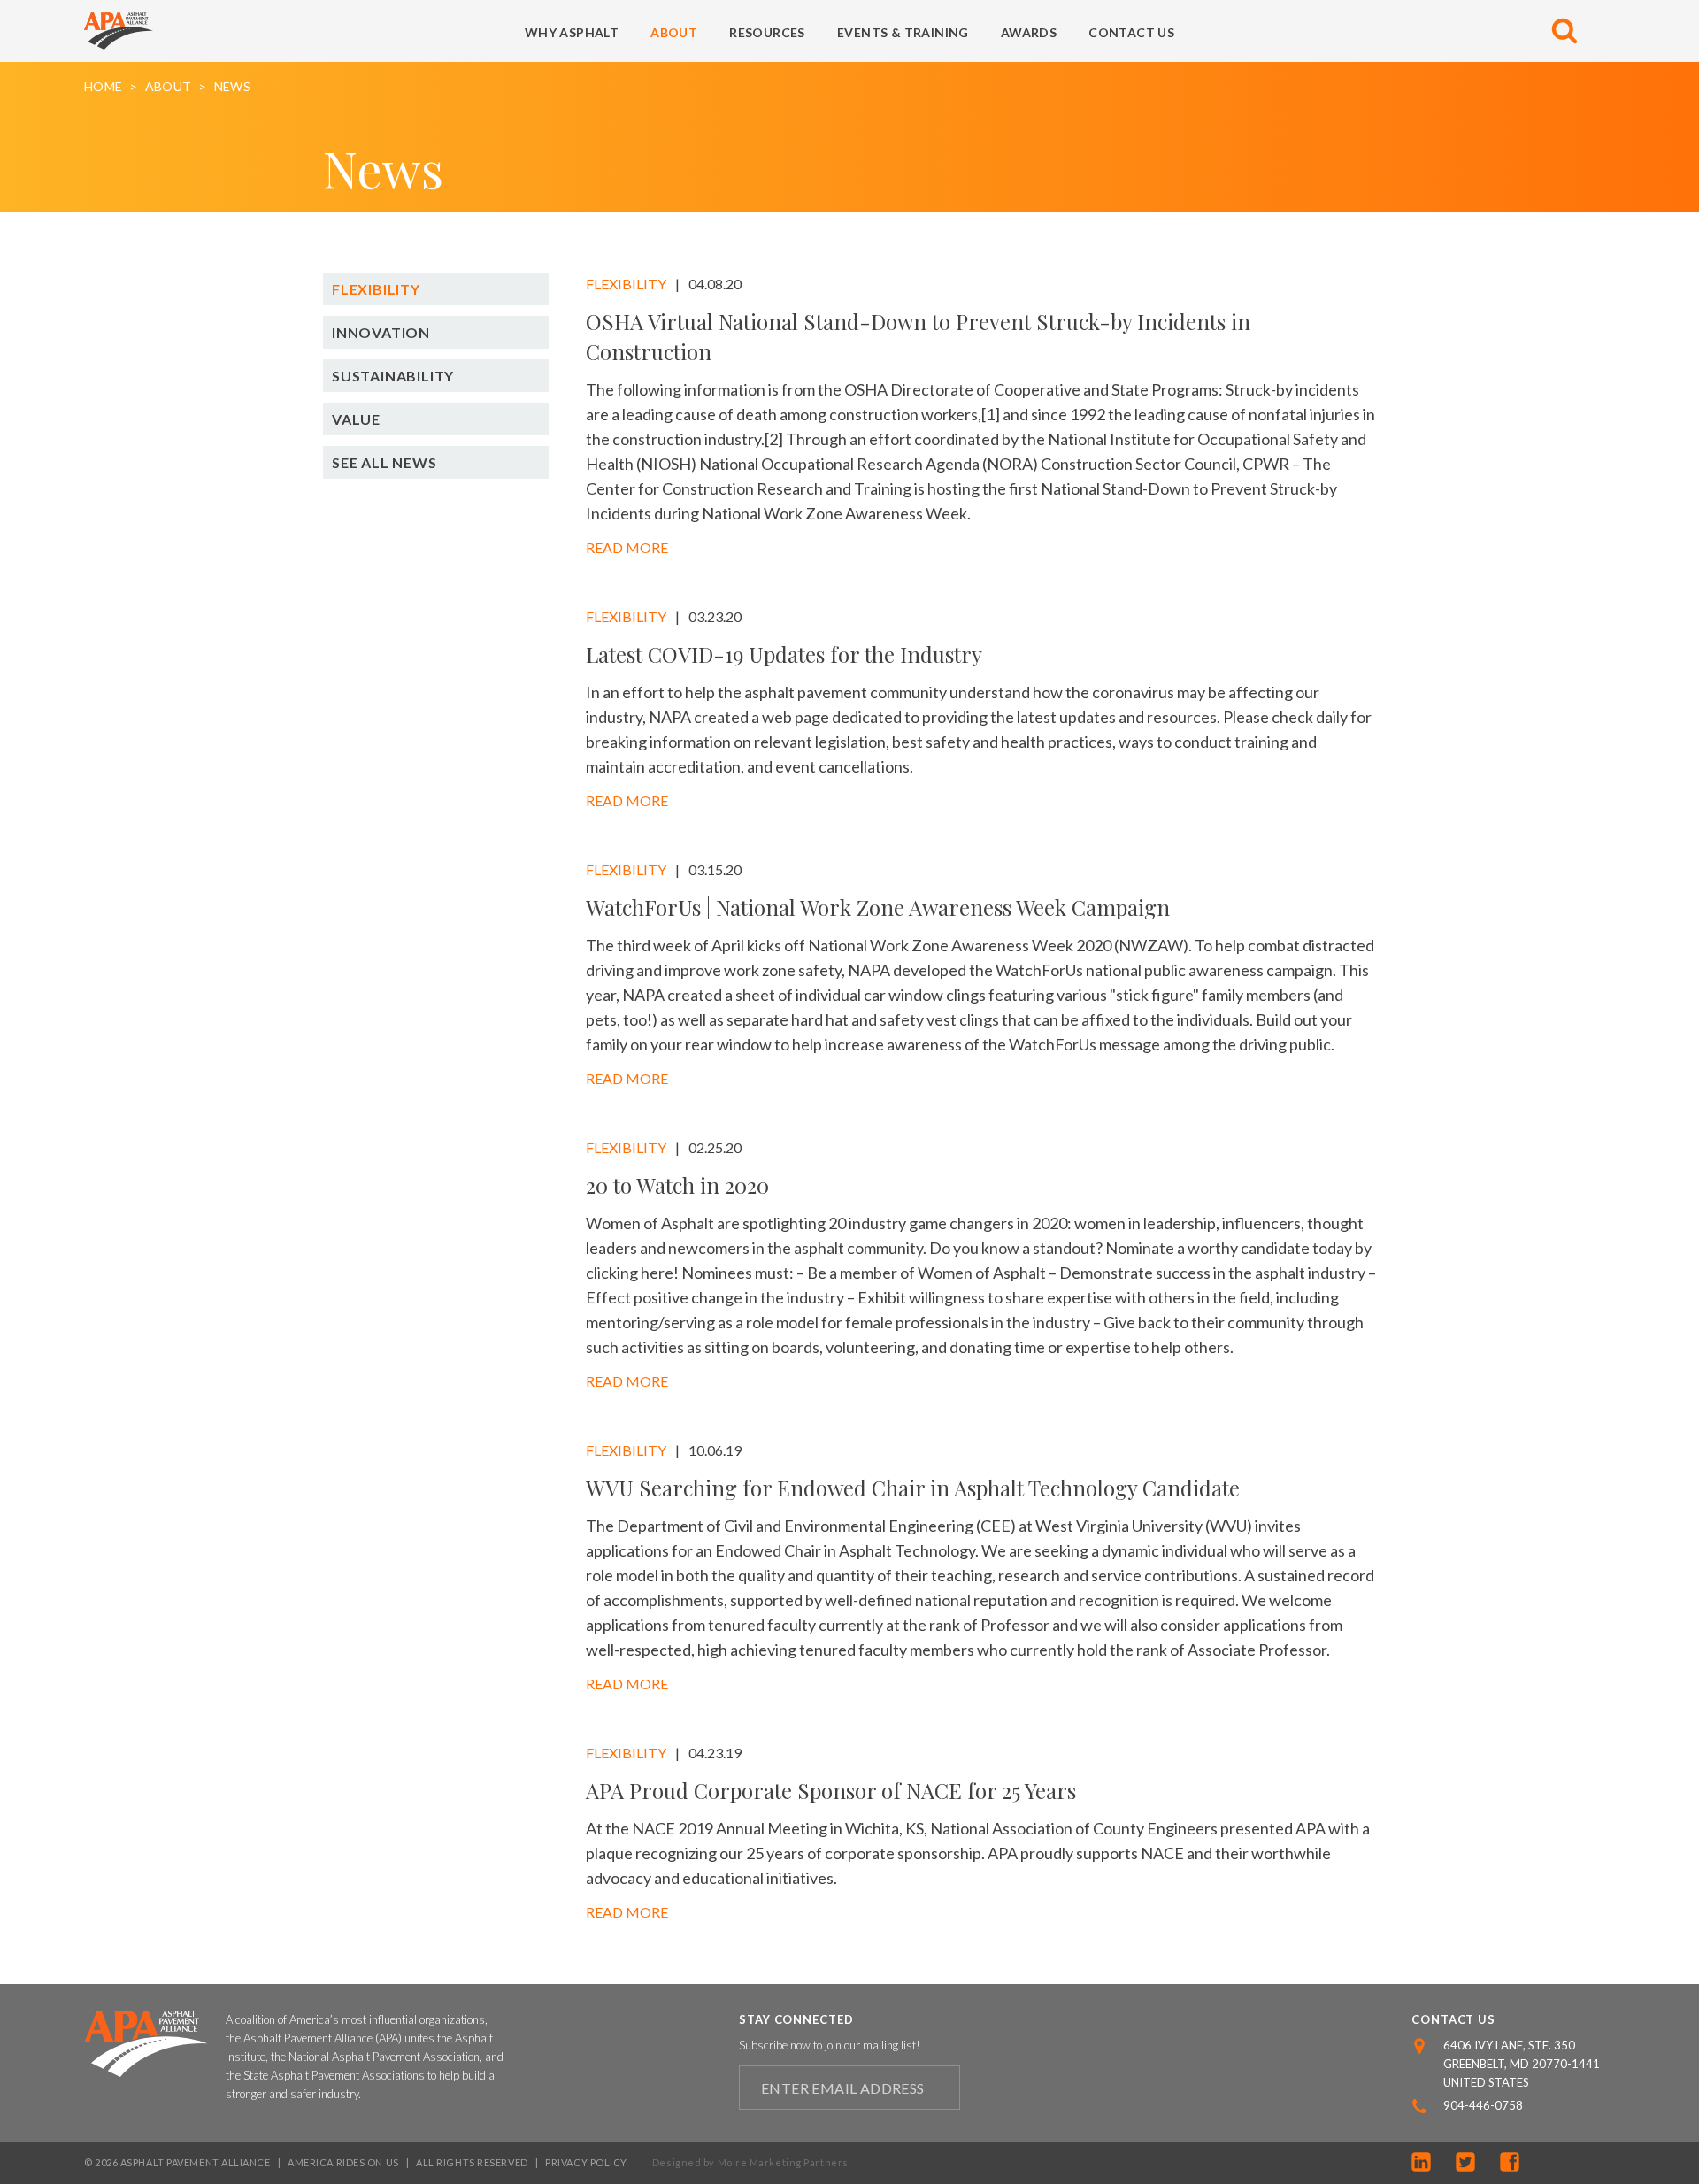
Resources (767, 32)
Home (103, 87)
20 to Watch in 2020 (677, 1185)
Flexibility (376, 289)
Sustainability (393, 376)
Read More (627, 547)
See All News (384, 462)
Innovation (381, 332)
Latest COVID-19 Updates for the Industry (784, 654)
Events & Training (903, 32)
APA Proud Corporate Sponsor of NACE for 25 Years (831, 1790)
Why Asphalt (572, 32)
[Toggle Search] (1564, 31)
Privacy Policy (586, 2162)
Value (356, 419)
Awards (1029, 32)
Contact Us (1131, 32)
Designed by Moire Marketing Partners (750, 2162)
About (674, 32)
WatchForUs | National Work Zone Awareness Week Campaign (878, 907)
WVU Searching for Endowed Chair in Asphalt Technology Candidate (913, 1488)
